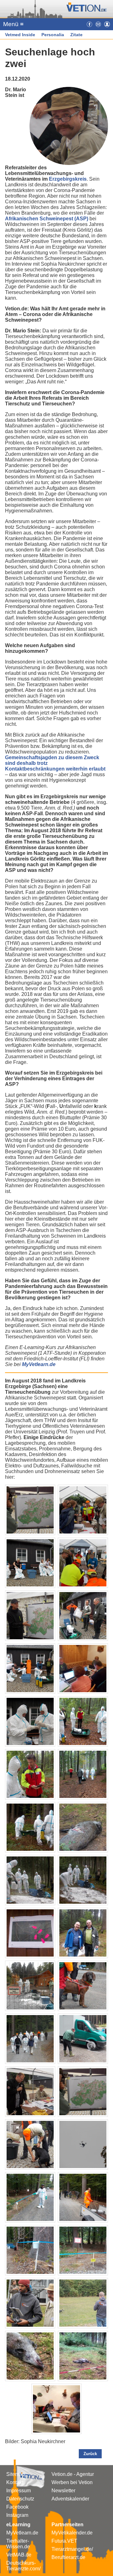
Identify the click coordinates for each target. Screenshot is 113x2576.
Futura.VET (64, 2541)
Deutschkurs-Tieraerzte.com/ (23, 2566)
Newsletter (63, 2491)
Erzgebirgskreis (68, 179)
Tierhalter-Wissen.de (18, 2544)
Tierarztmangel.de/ (72, 2549)
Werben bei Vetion (72, 2482)
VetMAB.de (19, 2555)
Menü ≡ (13, 24)
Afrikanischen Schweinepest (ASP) (47, 219)
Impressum (19, 2491)
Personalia (53, 35)
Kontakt (15, 2482)
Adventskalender (70, 2499)
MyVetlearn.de (22, 2533)
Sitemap (16, 2474)
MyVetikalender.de (72, 2533)
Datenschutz (20, 2499)
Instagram (17, 2515)
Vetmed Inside (20, 35)
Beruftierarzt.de (68, 2557)
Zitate (76, 35)
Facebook (17, 2507)
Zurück (90, 2454)
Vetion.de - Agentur (73, 2474)
